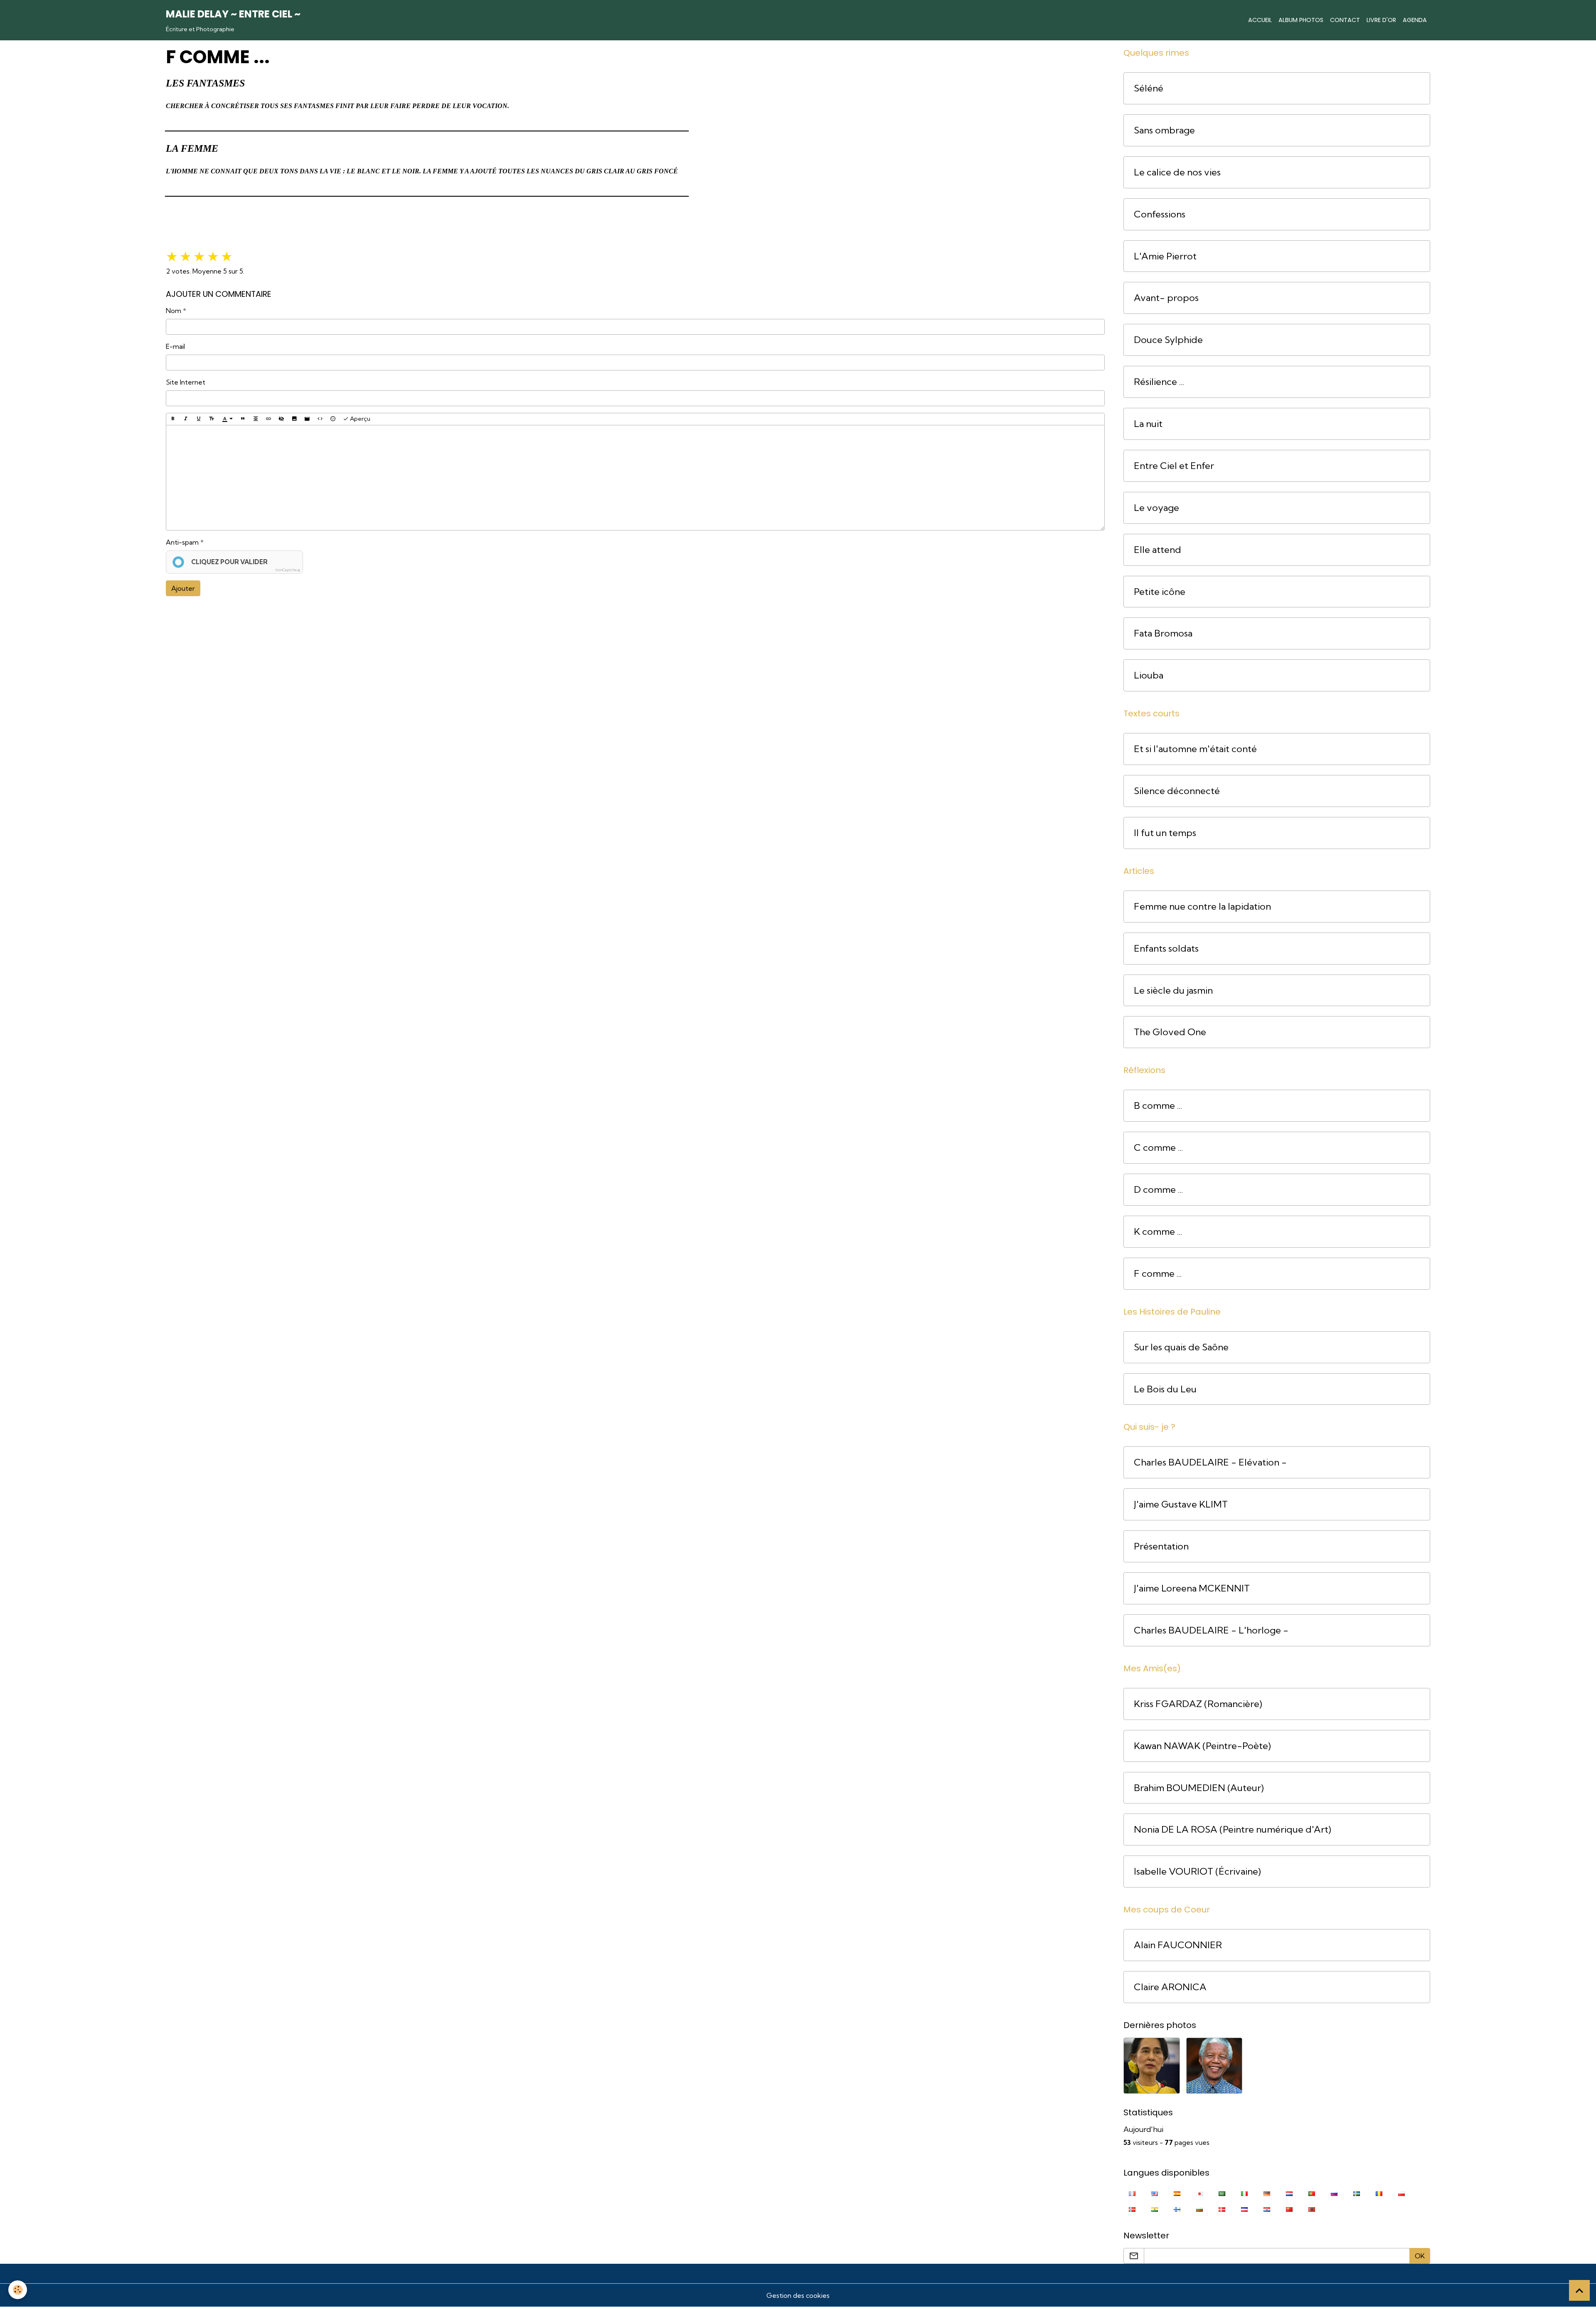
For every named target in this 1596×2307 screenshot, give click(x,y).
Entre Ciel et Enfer (1174, 466)
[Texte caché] (281, 419)
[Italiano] (1244, 2193)
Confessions (1160, 214)
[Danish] (1222, 2209)
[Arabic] (1222, 2193)
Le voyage (1156, 508)
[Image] (294, 419)
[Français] (1132, 2193)
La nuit (1148, 424)
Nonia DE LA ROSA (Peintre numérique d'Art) (1233, 1830)
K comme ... (1158, 1232)
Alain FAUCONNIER (1178, 1945)
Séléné (1149, 88)
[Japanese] (1199, 2193)
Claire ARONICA (1170, 1987)
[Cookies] (18, 2290)
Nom (174, 311)
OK (1420, 2256)
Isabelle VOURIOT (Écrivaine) (1197, 1872)
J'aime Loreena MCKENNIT (1192, 1588)
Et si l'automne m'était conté (1195, 749)
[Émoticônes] (333, 419)
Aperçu (360, 419)
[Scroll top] (1579, 2290)
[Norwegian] (1132, 2209)
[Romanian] (1379, 2193)
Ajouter (183, 588)
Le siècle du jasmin (1173, 991)
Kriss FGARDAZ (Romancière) (1198, 1704)
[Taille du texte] (212, 419)
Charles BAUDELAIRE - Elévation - (1210, 1462)
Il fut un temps (1165, 833)
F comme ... (1158, 1274)
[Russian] (1334, 2193)
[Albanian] (1312, 2209)
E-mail (175, 346)
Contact (1345, 20)
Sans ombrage (1164, 130)
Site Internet (186, 382)
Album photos (1301, 20)
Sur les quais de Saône (1181, 1347)
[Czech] (1244, 2209)
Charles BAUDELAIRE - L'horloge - (1211, 1630)
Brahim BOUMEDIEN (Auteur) (1199, 1788)
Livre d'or (1381, 20)
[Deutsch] (1267, 2193)
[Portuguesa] (1312, 2193)
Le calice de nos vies (1177, 172)
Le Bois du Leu (1165, 1389)
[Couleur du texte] (227, 419)
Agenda (1415, 20)
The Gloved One (1170, 1032)
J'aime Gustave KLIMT (1181, 1504)
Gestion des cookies (798, 2295)
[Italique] (186, 419)
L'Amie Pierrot (1165, 256)
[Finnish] (1177, 2209)
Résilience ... (1159, 382)
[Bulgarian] (1199, 2209)
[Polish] (1401, 2193)
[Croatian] (1267, 2209)
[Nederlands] (1289, 2193)
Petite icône (1160, 592)
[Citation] (243, 419)
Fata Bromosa (1163, 633)
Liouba (1149, 675)
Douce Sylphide (1168, 340)
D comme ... (1158, 1190)
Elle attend (1158, 550)
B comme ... (1158, 1106)
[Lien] (268, 419)
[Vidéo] (307, 419)
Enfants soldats (1166, 949)
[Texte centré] (256, 419)
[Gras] (173, 419)
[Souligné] (199, 419)
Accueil (1260, 20)
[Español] (1177, 2193)
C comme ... (1158, 1148)
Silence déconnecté (1177, 791)
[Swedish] (1357, 2193)
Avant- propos (1166, 298)
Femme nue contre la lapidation (1202, 907)
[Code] (320, 419)
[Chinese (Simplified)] (1289, 2209)
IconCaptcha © (288, 570)
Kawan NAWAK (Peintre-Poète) (1202, 1746)
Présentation (1161, 1546)
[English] (1155, 2193)
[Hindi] (1155, 2209)
